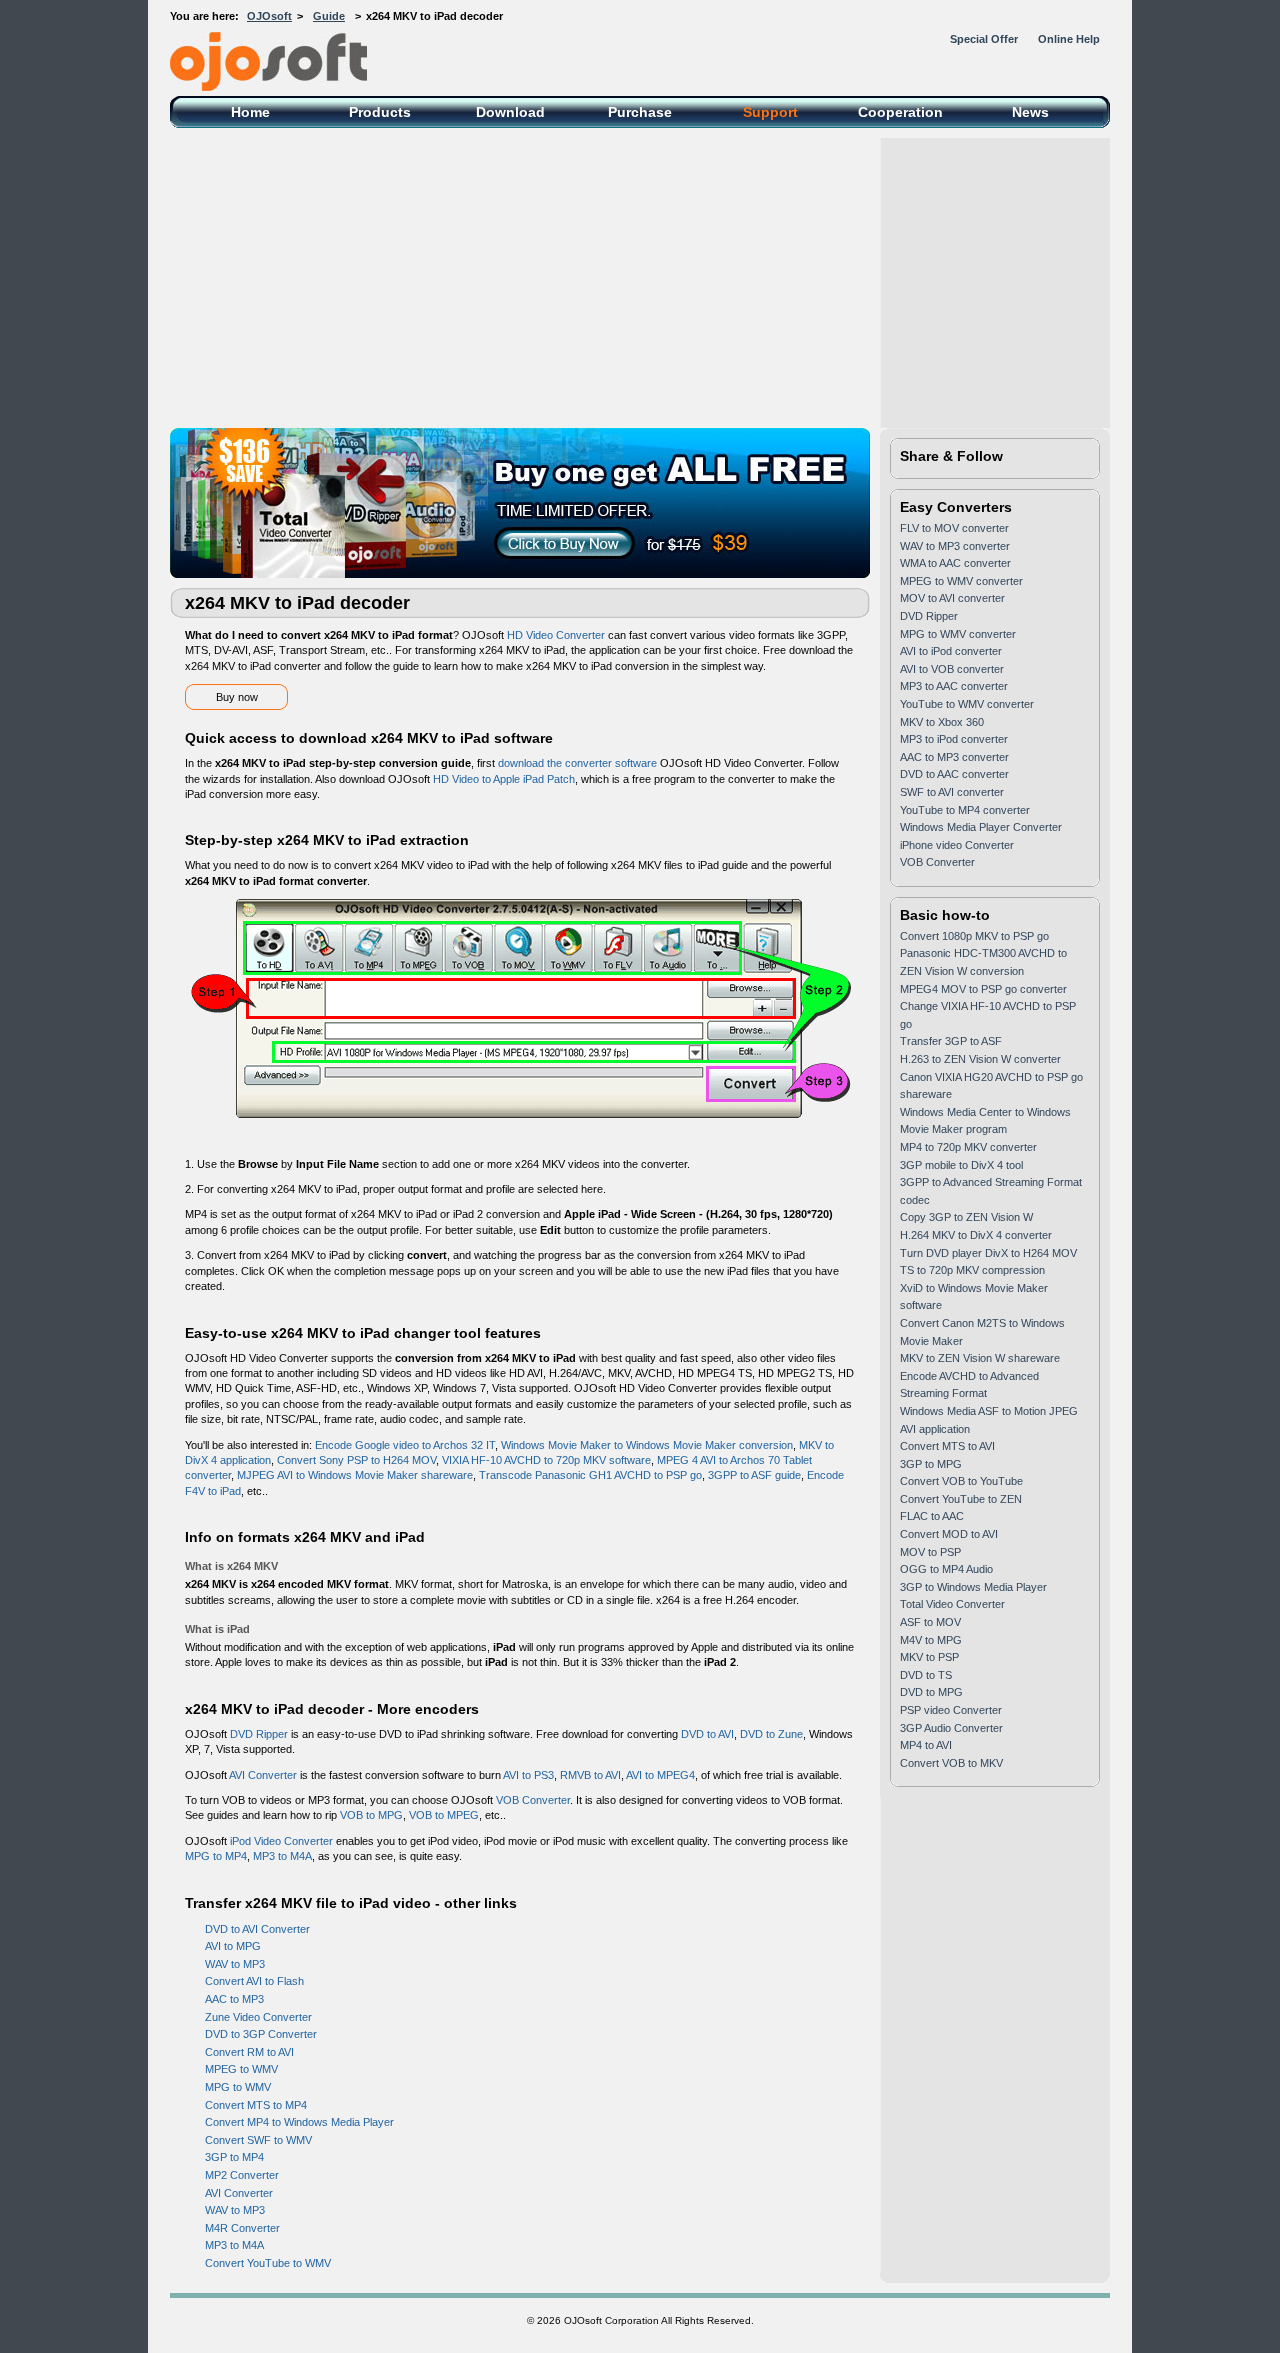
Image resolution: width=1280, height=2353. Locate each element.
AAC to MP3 (234, 1999)
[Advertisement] (640, 278)
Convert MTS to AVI (947, 1446)
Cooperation (900, 112)
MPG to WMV (238, 2087)
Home (250, 112)
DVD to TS (926, 1675)
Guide (329, 16)
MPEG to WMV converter (961, 581)
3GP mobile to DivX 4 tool (961, 1165)
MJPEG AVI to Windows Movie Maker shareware (355, 1475)
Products (380, 112)
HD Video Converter (556, 635)
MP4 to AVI (926, 1745)
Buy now (237, 697)
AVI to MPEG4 (660, 1775)
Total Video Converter (952, 1604)
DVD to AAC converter (954, 774)
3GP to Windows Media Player (973, 1587)
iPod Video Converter (281, 1841)
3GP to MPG (931, 1464)
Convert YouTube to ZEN (961, 1499)
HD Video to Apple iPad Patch (504, 779)
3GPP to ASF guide (754, 1475)
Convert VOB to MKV (951, 1763)
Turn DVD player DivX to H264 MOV (988, 1253)
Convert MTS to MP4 (256, 2105)
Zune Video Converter (258, 2017)
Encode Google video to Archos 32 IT (405, 1445)
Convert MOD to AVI (949, 1534)
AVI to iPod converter (951, 651)
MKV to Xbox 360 (942, 722)
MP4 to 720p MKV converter (968, 1147)
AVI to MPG (233, 1946)
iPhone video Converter (957, 845)
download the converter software (577, 763)
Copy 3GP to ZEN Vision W (966, 1217)
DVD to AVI (707, 1734)
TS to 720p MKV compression (972, 1270)
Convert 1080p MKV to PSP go (974, 936)
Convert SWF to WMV (258, 2140)
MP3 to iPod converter (954, 739)
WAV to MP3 (235, 1964)
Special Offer (984, 39)
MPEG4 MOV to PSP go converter (983, 989)
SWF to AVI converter (952, 792)
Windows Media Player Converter (981, 827)
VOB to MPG (371, 1815)
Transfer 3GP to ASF (951, 1041)
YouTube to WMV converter (967, 704)
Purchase (640, 112)
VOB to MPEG (444, 1815)
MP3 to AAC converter (954, 686)
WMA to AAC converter (955, 563)
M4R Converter (242, 2228)
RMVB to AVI (590, 1775)
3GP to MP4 (234, 2157)
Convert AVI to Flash (254, 1981)
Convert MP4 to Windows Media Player (299, 2122)
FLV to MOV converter (954, 528)
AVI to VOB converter (952, 669)
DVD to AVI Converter (257, 1929)
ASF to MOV (930, 1622)
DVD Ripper (259, 1734)
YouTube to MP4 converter (965, 810)
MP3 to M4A (282, 1856)
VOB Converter (533, 1800)
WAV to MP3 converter (955, 546)
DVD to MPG (931, 1692)
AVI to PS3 (528, 1775)
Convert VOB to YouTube (961, 1481)
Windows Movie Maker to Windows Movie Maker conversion (647, 1445)
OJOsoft (269, 16)
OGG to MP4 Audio (946, 1569)
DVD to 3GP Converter (261, 2034)
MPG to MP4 (216, 1856)
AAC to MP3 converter (954, 757)
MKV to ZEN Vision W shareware (980, 1358)
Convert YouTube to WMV (268, 2263)
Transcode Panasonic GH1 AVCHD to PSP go (590, 1475)
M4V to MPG (931, 1640)
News (1030, 112)
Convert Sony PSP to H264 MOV (356, 1460)
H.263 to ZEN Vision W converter (980, 1059)
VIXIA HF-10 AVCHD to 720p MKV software (546, 1460)
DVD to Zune (771, 1734)
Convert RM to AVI (249, 2052)
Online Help (1069, 39)
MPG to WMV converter (958, 634)
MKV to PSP (929, 1657)
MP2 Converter (242, 2175)
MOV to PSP (930, 1552)
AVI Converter (263, 1775)
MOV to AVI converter (952, 598)
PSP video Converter (951, 1710)
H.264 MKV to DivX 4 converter (976, 1235)
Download (510, 112)
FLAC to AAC (932, 1516)
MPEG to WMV (241, 2069)
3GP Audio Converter (951, 1728)
